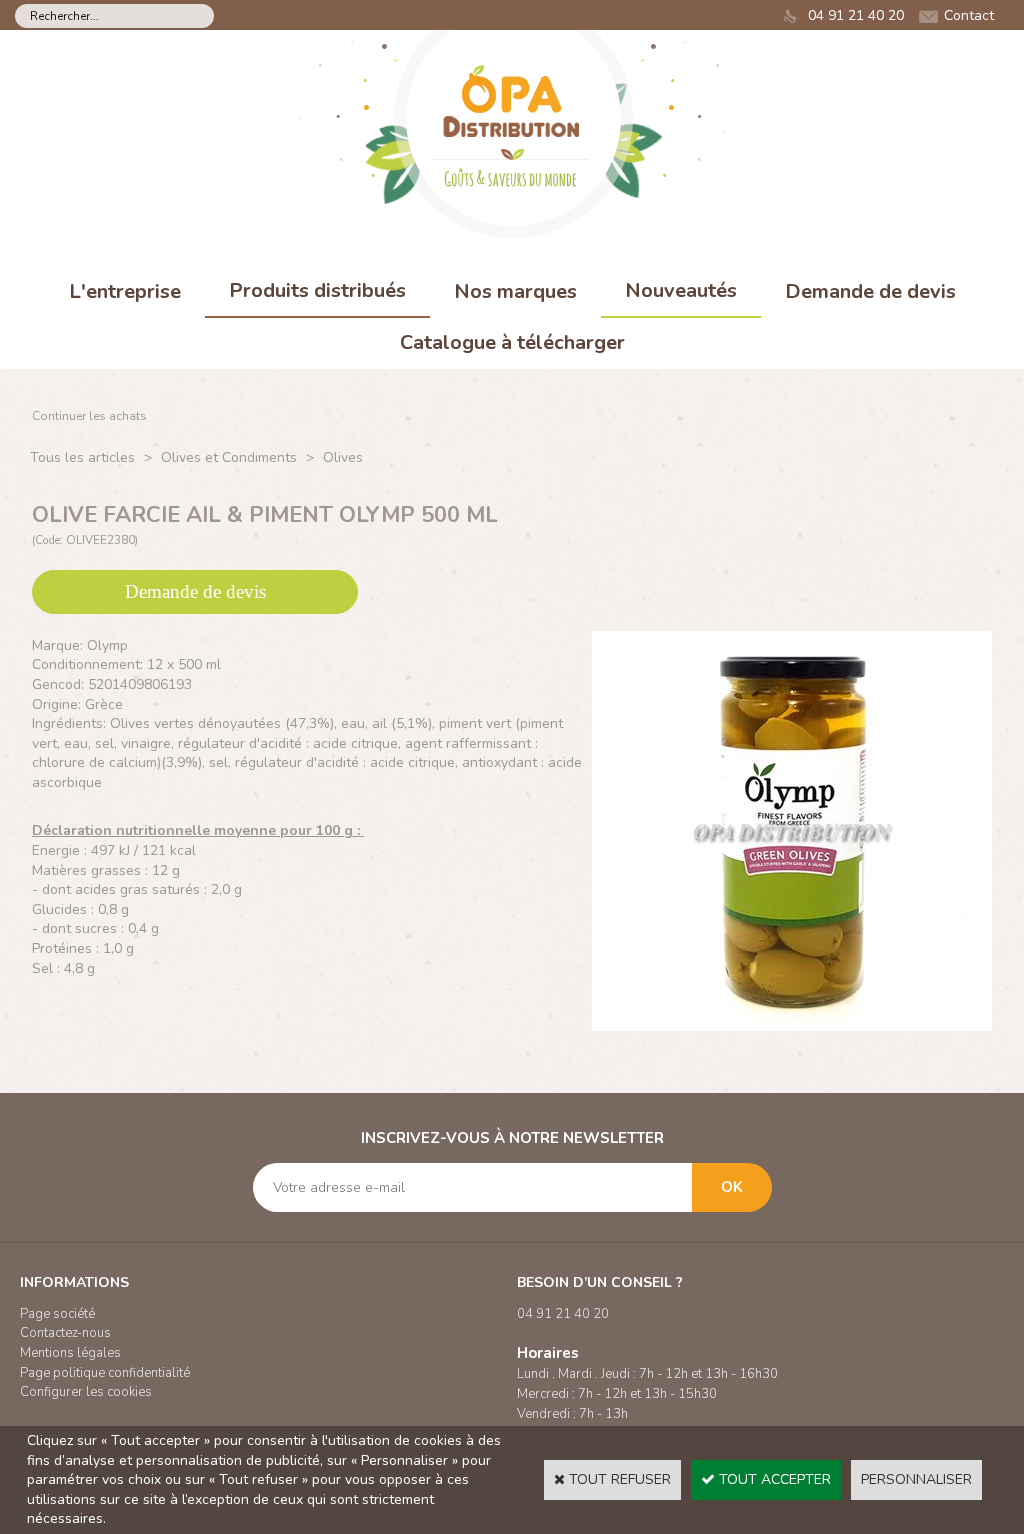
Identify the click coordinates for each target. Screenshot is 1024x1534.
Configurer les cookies (86, 1392)
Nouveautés (681, 290)
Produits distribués (317, 290)
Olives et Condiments (229, 457)
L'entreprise (125, 291)
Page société (57, 1314)
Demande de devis (870, 291)
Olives (343, 457)
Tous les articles (82, 457)
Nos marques (515, 291)
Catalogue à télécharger (512, 342)
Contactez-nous (65, 1333)
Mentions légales (70, 1353)
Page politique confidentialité (105, 1373)
